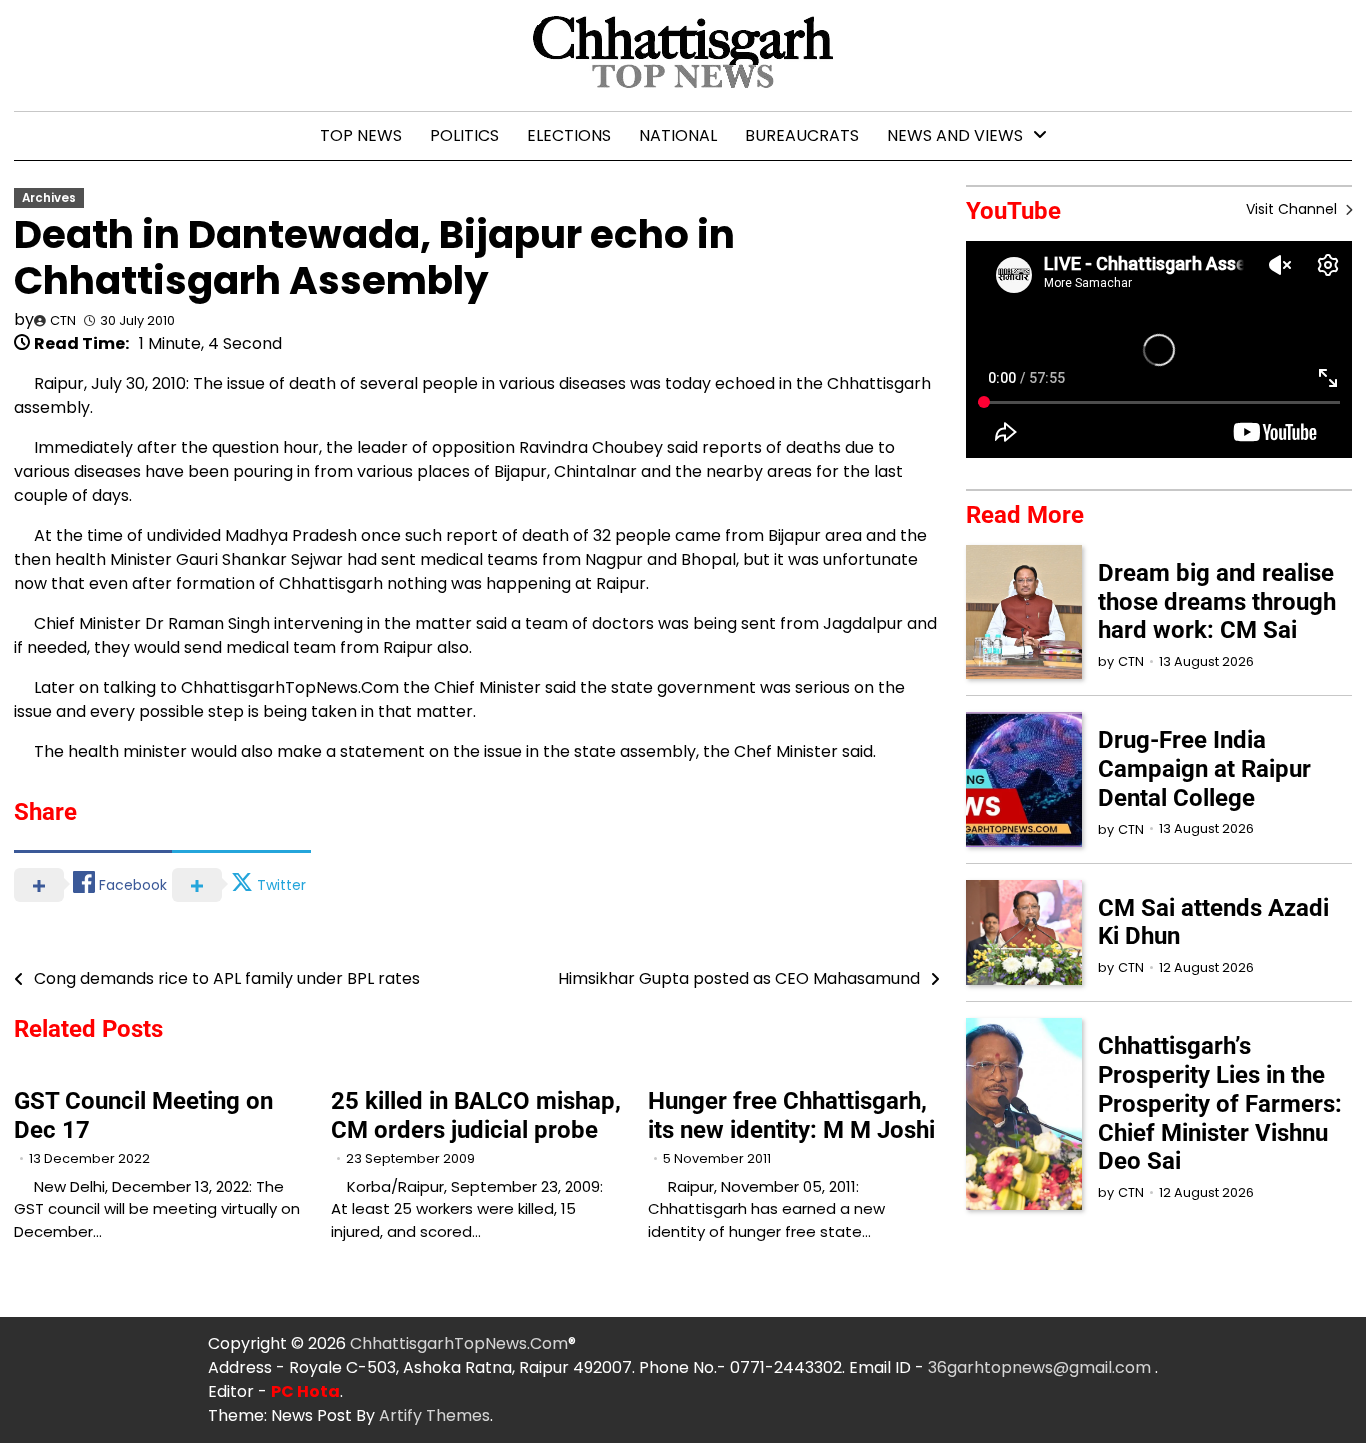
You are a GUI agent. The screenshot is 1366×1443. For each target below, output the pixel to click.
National (678, 135)
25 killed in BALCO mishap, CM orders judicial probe (476, 1115)
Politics (464, 135)
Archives (49, 198)
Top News (361, 135)
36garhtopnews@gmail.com (1041, 1367)
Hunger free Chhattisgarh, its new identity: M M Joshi (791, 1115)
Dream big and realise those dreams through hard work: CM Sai (1217, 602)
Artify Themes (434, 1415)
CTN (63, 320)
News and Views (955, 135)
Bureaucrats (802, 135)
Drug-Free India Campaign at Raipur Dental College (1204, 769)
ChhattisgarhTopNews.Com (459, 1343)
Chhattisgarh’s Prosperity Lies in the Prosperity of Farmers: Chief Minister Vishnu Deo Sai (1220, 1103)
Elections (569, 135)
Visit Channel (1293, 209)
